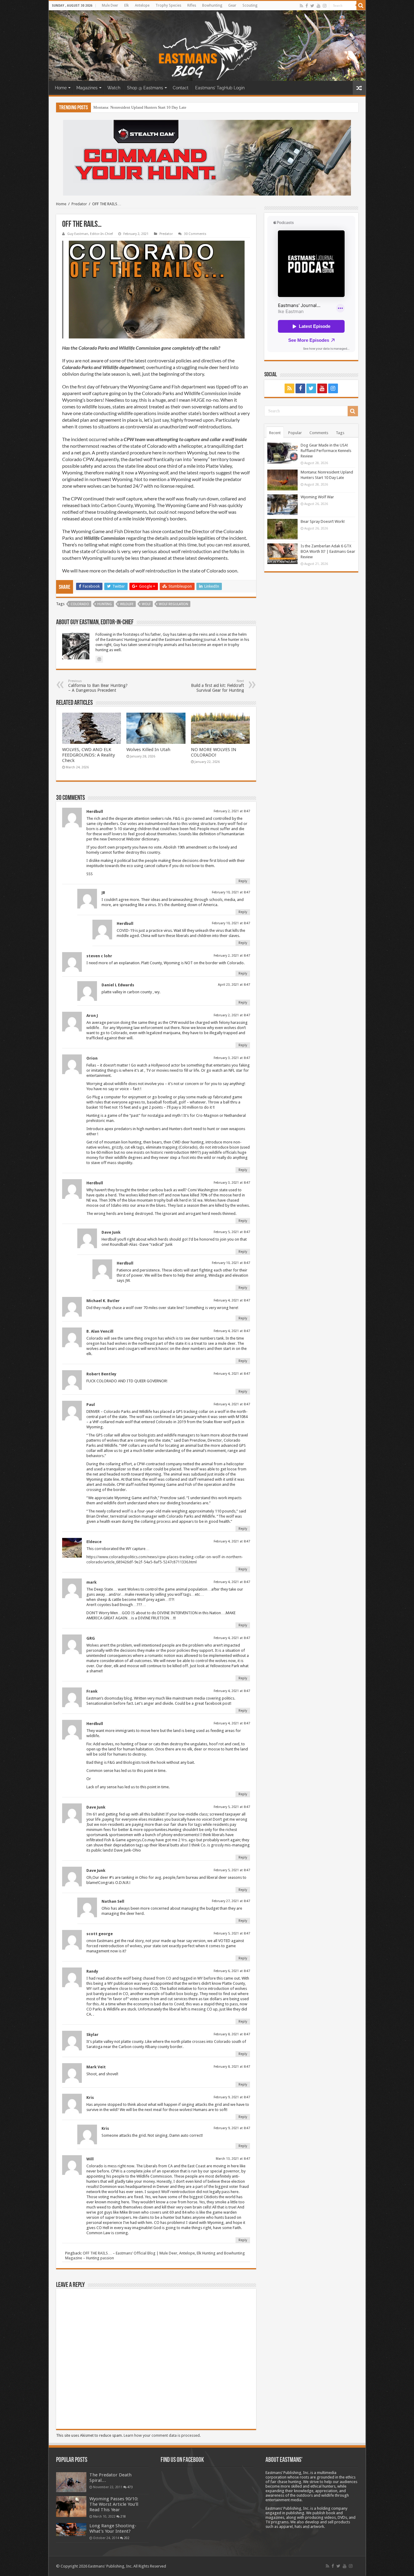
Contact (181, 88)
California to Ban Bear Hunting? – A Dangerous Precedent (98, 686)
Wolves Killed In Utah (148, 750)
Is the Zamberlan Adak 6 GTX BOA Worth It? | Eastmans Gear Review (328, 551)
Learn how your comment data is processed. (162, 2435)
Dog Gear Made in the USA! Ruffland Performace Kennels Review (326, 451)
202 (127, 2538)
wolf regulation (174, 604)
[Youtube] (319, 6)
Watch (114, 88)
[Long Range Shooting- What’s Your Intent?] (71, 2530)
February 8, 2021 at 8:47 (232, 2034)
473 (130, 2487)
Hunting (105, 604)
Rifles (192, 5)
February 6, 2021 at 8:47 (232, 1971)
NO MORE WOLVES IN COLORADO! (214, 752)
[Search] (361, 5)
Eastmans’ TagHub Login (220, 88)
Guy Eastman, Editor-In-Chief (90, 234)
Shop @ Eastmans (145, 88)
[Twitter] (312, 6)
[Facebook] (307, 6)
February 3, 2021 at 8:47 (232, 1058)
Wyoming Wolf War (109, 107)
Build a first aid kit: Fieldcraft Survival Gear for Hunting (217, 686)
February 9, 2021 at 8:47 (232, 2097)
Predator (79, 204)
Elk (127, 5)
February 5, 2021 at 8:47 (232, 1232)
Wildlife (127, 604)
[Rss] (301, 6)
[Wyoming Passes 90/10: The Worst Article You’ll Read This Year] (71, 2506)
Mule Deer (110, 5)
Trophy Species (168, 5)
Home (61, 88)
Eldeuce (94, 1542)
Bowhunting (212, 5)
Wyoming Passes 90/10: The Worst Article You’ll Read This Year (114, 2504)
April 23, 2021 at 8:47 (234, 985)
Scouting (250, 5)
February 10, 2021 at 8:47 (231, 892)
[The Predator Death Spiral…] (71, 2482)
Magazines (87, 88)
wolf (146, 604)
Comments (319, 433)
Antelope (142, 5)
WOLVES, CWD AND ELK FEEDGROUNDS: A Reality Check (88, 755)
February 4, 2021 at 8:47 (232, 1300)
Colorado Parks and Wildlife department (103, 367)
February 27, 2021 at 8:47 (231, 1901)
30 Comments (195, 234)
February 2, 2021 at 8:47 (232, 811)
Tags (340, 433)
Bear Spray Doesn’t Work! (323, 521)
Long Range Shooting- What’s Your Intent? (113, 2528)
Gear (232, 5)
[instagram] (325, 6)
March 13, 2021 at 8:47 (233, 2159)
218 (123, 2516)
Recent (275, 433)
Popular (295, 433)
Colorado (80, 604)
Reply (243, 881)
